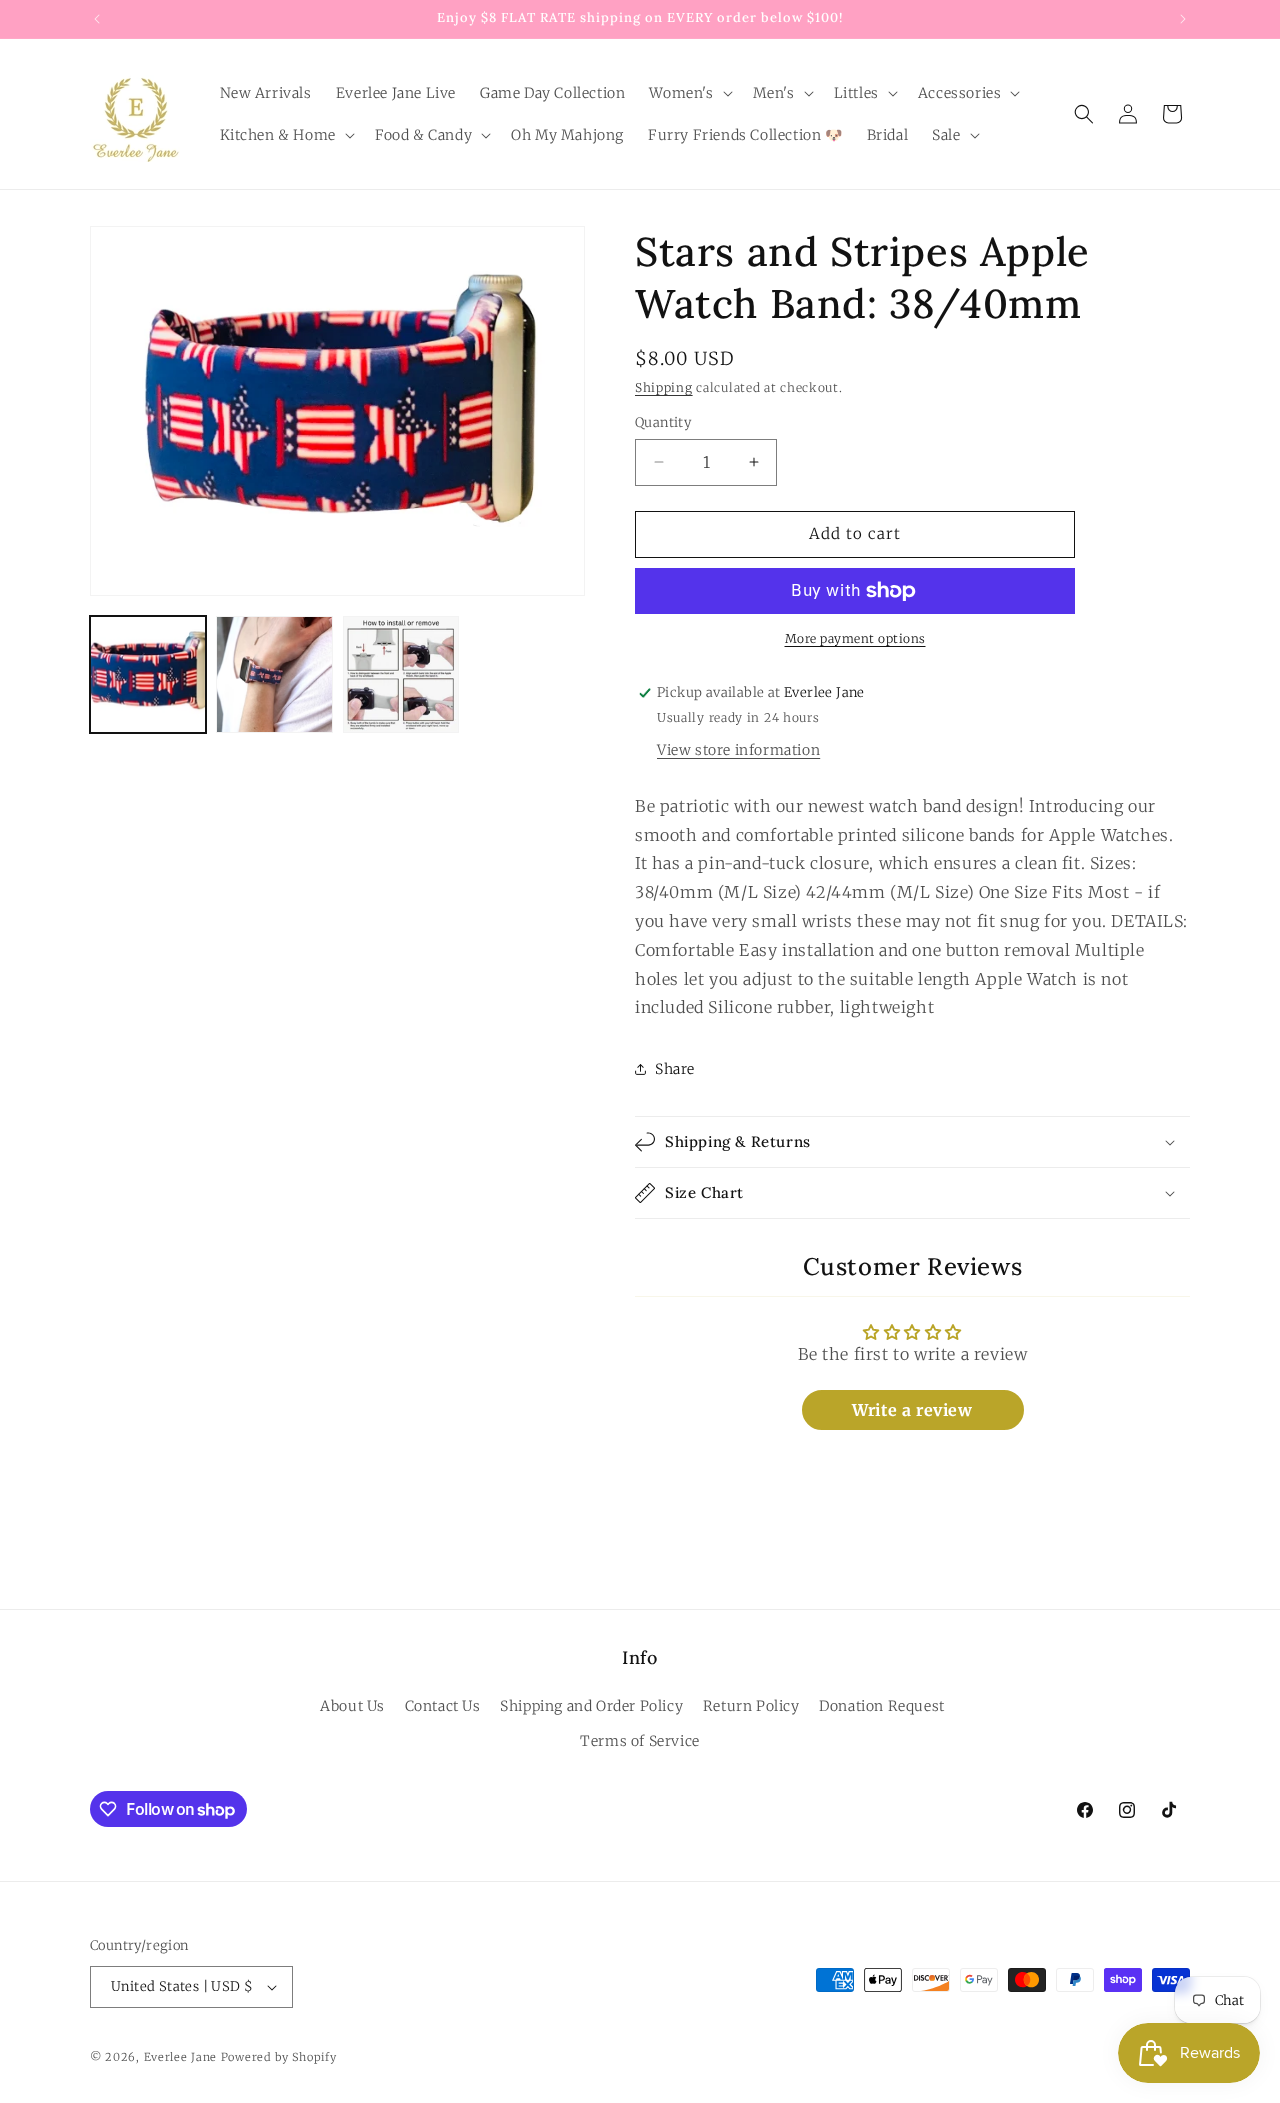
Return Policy (751, 1706)
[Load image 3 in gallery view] (401, 674)
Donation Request (882, 1706)
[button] (688, 93)
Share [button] (675, 1069)
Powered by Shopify (279, 2057)
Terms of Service (640, 1741)
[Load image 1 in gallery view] (148, 674)
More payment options (855, 638)
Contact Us (443, 1706)
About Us (352, 1706)
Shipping (664, 387)
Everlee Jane (180, 2057)
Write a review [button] (912, 1410)
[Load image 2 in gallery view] (274, 674)
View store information (738, 750)
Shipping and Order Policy (591, 1706)
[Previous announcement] (97, 19)
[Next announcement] (1183, 19)
